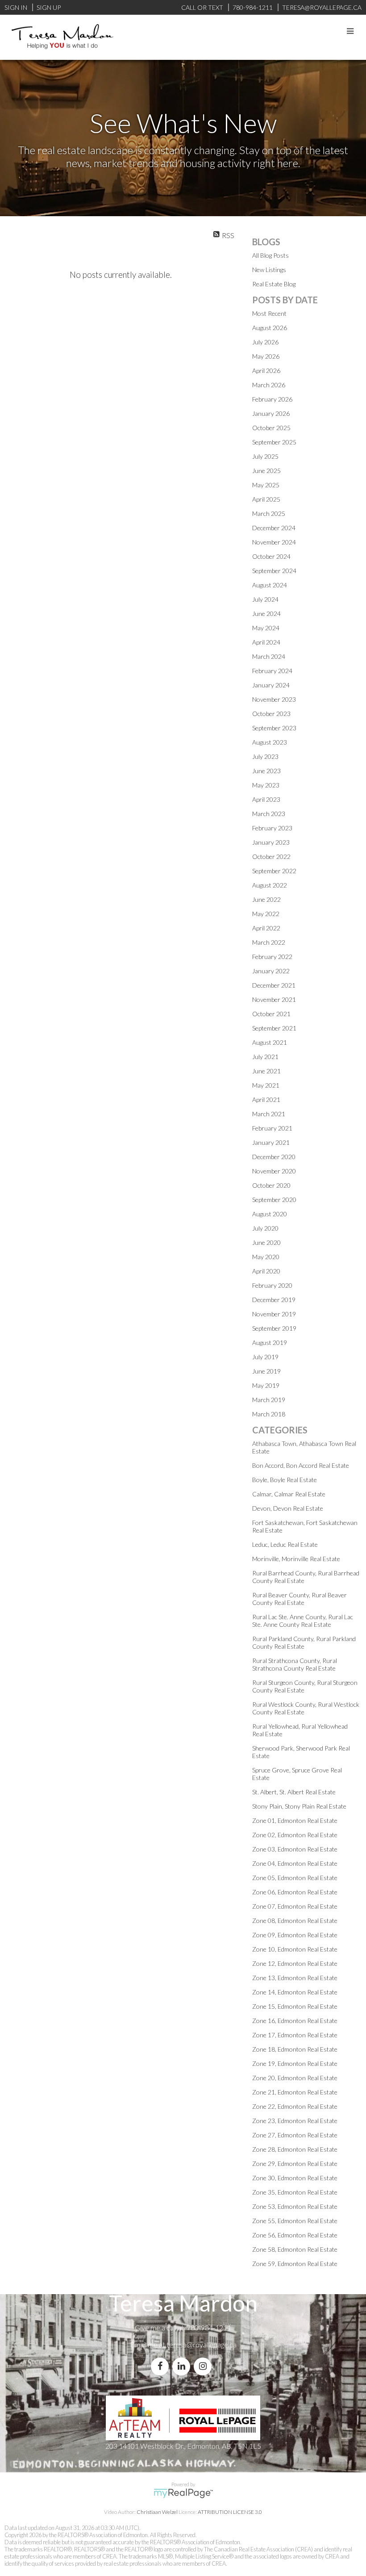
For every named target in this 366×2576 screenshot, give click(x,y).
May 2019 (266, 1385)
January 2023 (271, 842)
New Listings (269, 270)
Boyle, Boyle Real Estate (285, 1480)
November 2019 (274, 1314)
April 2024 (266, 642)
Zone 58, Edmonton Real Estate (295, 2249)
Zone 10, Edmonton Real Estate (295, 1949)
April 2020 (266, 1271)
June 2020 (266, 1242)
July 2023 (265, 756)
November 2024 (274, 542)
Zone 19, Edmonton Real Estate (295, 2063)
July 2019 (265, 1357)
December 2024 (274, 528)
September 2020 (274, 1200)
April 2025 (266, 499)
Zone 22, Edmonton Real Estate (295, 2106)
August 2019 (270, 1342)
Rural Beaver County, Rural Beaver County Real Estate (299, 1599)
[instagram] (204, 2366)
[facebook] (162, 2366)
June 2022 (266, 899)
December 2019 (274, 1300)
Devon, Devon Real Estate (288, 1508)
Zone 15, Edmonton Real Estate (295, 2006)
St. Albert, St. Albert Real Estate (294, 1792)
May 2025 (266, 485)
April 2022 (266, 928)
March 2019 (269, 1400)
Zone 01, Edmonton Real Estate (295, 1820)
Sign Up (49, 7)
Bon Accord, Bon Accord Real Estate (301, 1465)
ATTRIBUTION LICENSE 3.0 (230, 2512)
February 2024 (272, 671)
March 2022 (269, 942)
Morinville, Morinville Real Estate (296, 1559)
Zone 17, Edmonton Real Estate (295, 2035)
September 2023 (274, 728)
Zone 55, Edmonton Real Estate (295, 2221)
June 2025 (266, 471)
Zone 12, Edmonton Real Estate (295, 1963)
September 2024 (274, 571)
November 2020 (274, 1171)
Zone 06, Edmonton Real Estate (295, 1892)
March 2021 (269, 1114)
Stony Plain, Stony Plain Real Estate (299, 1806)
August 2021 (270, 1042)
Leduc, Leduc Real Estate (285, 1544)
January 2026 (271, 413)
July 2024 (265, 599)
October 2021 (271, 1014)
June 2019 (266, 1371)
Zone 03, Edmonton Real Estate (295, 1849)
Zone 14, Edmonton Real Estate (295, 1992)
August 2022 (270, 885)
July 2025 (265, 456)
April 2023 (266, 799)
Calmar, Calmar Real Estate (289, 1494)
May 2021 (266, 1085)
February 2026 (272, 399)
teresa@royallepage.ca (202, 2344)
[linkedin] (183, 2366)
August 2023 (270, 742)
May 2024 (266, 628)
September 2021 (274, 1028)
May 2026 (266, 356)
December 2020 (274, 1157)
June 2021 (266, 1071)
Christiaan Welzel (157, 2512)
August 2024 (270, 585)
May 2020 (266, 1257)
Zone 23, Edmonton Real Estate (295, 2121)
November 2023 (274, 699)
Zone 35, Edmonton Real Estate (295, 2192)
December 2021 (274, 985)
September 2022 (274, 871)
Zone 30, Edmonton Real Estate (295, 2178)
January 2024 (271, 685)
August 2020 (270, 1214)
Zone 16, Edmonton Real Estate (295, 2021)
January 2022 (271, 971)
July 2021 (265, 1057)
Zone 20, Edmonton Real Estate (295, 2078)
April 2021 (266, 1100)
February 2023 (272, 828)
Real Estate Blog (274, 284)
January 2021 (271, 1142)
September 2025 (274, 442)
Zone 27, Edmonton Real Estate (295, 2135)
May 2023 (266, 785)
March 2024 (269, 656)
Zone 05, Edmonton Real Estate (295, 1878)
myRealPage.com (183, 2493)
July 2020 (265, 1228)
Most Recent (269, 313)
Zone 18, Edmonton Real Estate (295, 2049)
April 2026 (266, 371)
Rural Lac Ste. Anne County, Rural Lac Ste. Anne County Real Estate (303, 1621)
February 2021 (272, 1128)
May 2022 (266, 914)
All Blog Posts (270, 255)
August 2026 (270, 328)
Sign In (16, 7)
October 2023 (271, 714)
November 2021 (274, 999)
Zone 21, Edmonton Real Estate (295, 2092)
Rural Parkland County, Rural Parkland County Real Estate (304, 1642)
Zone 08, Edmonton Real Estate (295, 1920)
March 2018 (269, 1414)
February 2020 (272, 1285)
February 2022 (272, 957)
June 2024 (266, 614)
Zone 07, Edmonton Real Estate (295, 1906)
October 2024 (271, 556)
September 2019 (274, 1328)
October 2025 (271, 428)
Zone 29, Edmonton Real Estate (295, 2163)
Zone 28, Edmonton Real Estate (295, 2149)
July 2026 (265, 342)
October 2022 (271, 857)
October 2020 (271, 1185)
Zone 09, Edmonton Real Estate (295, 1935)
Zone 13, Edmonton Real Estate (295, 1978)
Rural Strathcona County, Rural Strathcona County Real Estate (295, 1664)
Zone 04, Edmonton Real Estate (295, 1863)
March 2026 (269, 385)
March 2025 (269, 513)
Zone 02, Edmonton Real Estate (295, 1835)
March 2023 (269, 814)
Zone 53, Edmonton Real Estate (295, 2206)
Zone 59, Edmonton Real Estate (295, 2264)
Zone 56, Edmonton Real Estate (295, 2235)
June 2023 (266, 771)
